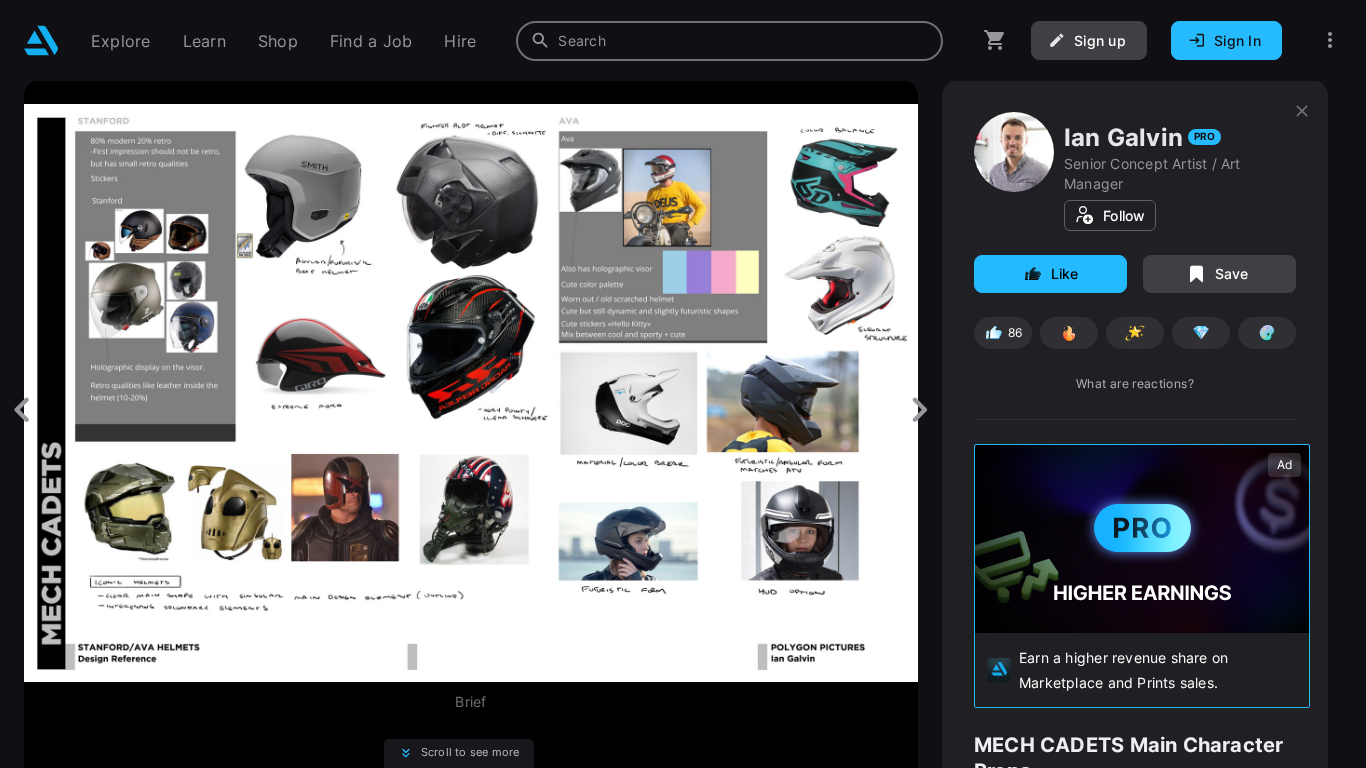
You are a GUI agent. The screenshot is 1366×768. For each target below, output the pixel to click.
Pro (1204, 136)
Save (1232, 273)
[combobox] (729, 41)
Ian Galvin (1123, 137)
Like (1065, 273)
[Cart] (995, 40)
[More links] (1330, 40)
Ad (1284, 464)
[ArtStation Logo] (41, 40)
